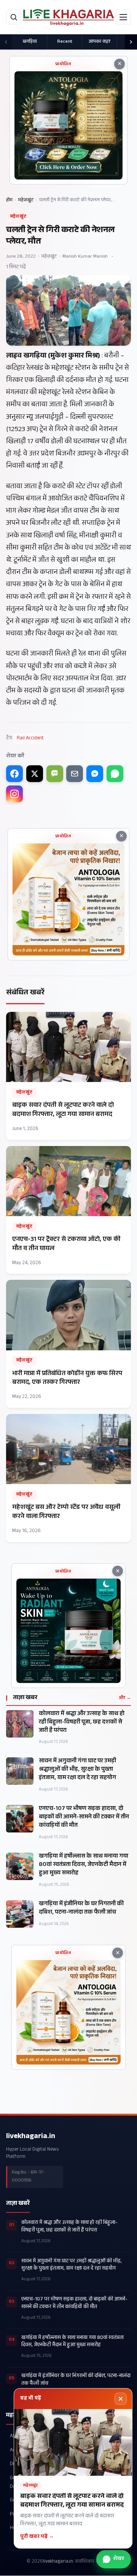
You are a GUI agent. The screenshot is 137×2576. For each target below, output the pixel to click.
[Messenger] (95, 774)
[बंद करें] (121, 2399)
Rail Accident (30, 739)
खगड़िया (30, 42)
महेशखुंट (26, 200)
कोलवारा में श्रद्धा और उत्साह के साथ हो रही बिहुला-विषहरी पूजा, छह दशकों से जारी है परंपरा (82, 1723)
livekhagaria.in (31, 2137)
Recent (65, 42)
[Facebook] (14, 774)
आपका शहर (100, 42)
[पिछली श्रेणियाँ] (6, 42)
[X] (35, 774)
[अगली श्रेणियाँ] (131, 42)
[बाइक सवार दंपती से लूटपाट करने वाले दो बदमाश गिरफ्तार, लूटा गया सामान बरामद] (68, 1076)
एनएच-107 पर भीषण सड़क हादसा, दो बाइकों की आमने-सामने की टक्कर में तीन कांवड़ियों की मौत (84, 1818)
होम (9, 200)
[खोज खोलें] (14, 17)
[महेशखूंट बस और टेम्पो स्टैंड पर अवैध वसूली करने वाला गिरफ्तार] (68, 1478)
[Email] (75, 774)
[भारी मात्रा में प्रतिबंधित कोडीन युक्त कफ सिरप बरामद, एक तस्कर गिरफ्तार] (68, 1344)
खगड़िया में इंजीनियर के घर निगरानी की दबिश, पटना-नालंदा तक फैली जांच (81, 1909)
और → (125, 1698)
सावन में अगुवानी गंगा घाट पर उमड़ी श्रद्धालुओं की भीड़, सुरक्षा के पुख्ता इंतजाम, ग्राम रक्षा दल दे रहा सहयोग (77, 1770)
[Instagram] (14, 794)
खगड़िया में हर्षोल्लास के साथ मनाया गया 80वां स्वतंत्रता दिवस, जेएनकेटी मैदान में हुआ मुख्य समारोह (84, 1865)
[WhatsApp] (115, 774)
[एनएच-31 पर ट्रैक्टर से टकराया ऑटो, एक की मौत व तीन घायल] (68, 1210)
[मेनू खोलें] (123, 17)
